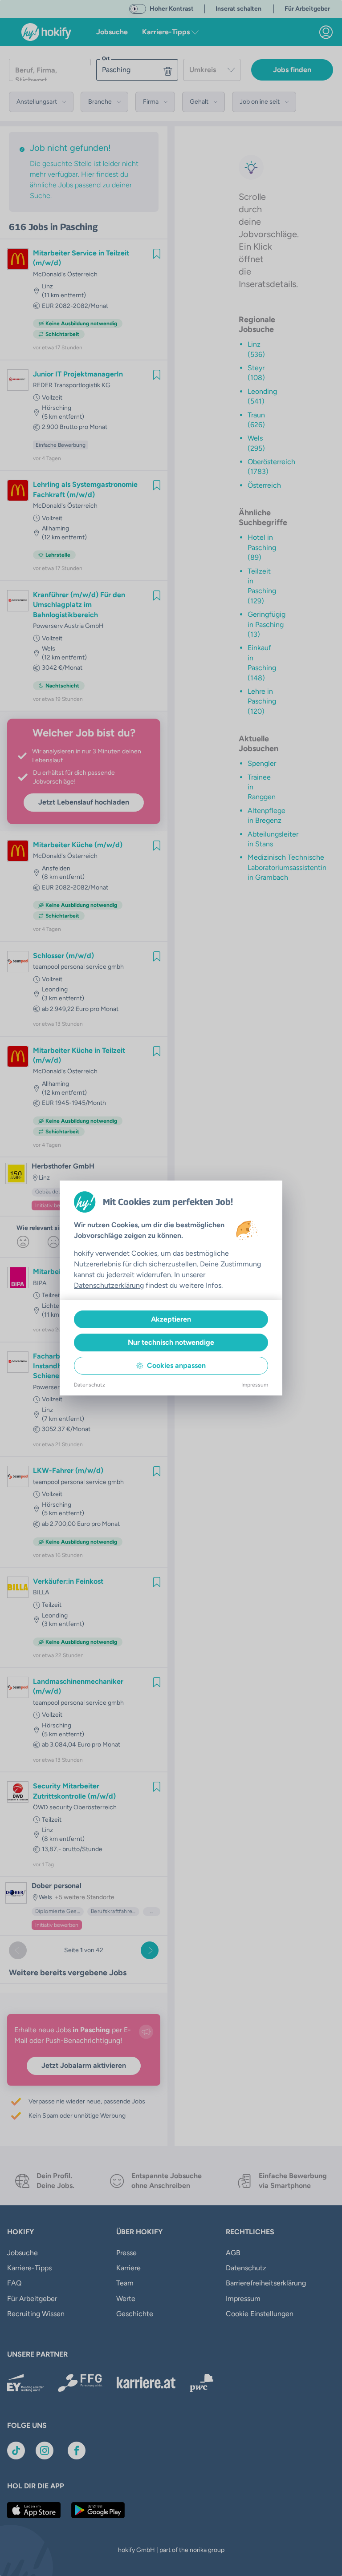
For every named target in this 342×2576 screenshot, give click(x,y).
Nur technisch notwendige (171, 1342)
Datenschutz (90, 1385)
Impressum (255, 1385)
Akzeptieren (171, 1319)
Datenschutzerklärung (109, 1285)
